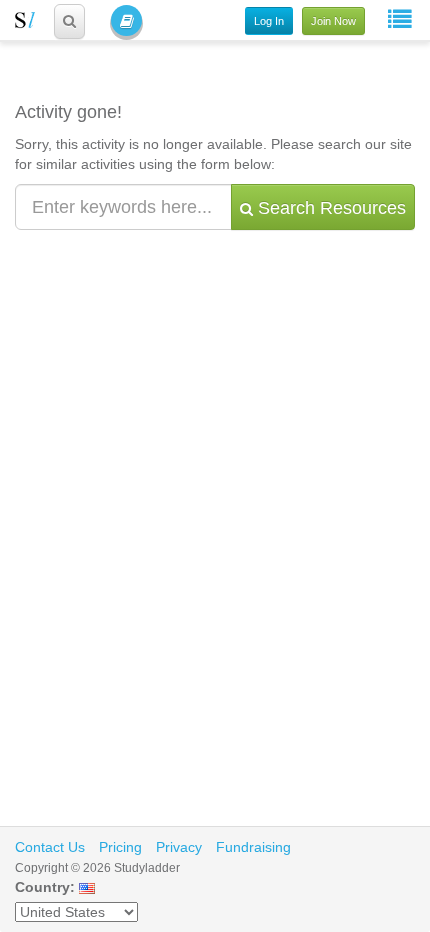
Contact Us (50, 847)
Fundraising (253, 847)
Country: (45, 887)
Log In (269, 21)
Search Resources (329, 208)
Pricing (120, 847)
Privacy (179, 847)
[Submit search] (69, 21)
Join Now (333, 21)
